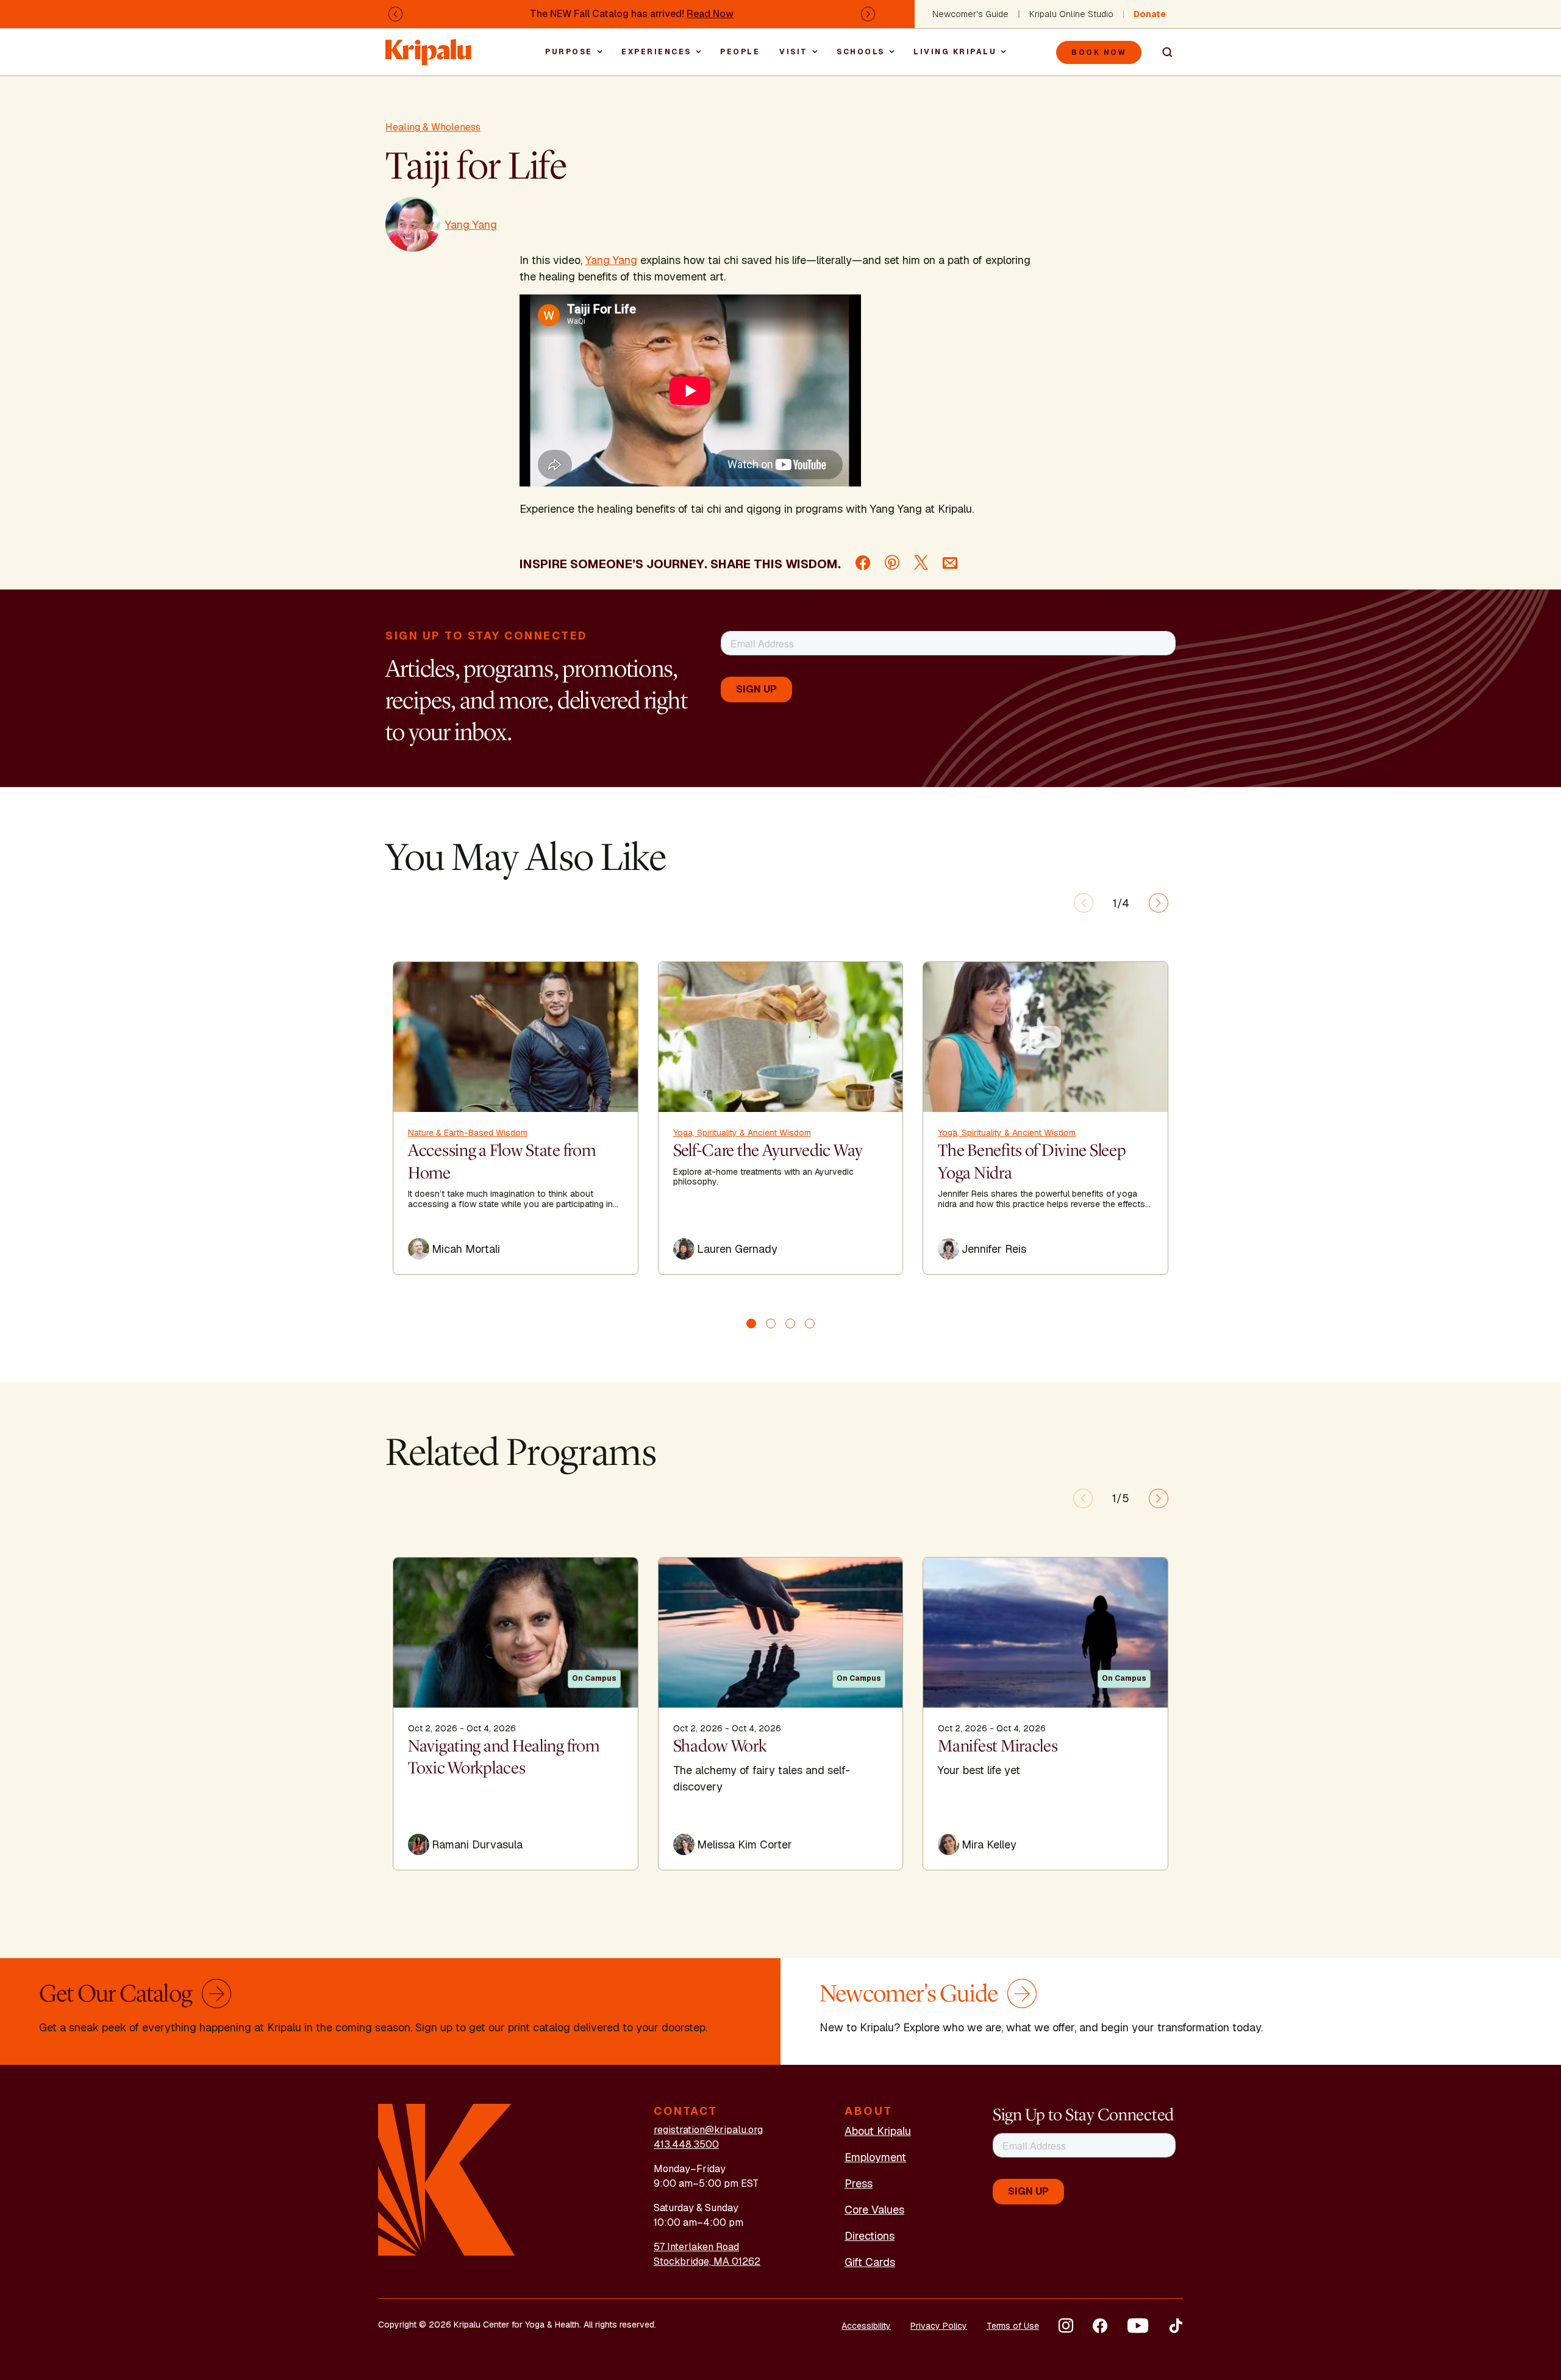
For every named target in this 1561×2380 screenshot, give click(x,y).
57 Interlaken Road (696, 2247)
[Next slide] (1159, 903)
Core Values (874, 2210)
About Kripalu (878, 2131)
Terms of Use (1013, 2326)
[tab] (751, 1324)
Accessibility (866, 2326)
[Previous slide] (1084, 903)
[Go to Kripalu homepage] (447, 2179)
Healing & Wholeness (433, 127)
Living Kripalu (955, 52)
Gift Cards (870, 2262)
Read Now (710, 14)
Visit (794, 52)
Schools (861, 52)
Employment (875, 2157)
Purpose (569, 52)
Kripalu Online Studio (1071, 14)
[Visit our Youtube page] (1138, 2326)
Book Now (1099, 52)
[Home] (429, 46)
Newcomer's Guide (970, 14)
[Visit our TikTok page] (1176, 2326)
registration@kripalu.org (708, 2130)
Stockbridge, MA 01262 (707, 2261)
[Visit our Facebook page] (1100, 2326)
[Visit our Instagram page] (1066, 2326)
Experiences (656, 52)
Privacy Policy (939, 2326)
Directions (870, 2236)
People (740, 52)
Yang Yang (611, 260)
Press (859, 2183)
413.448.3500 (686, 2144)
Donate (1150, 14)
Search (1162, 52)
